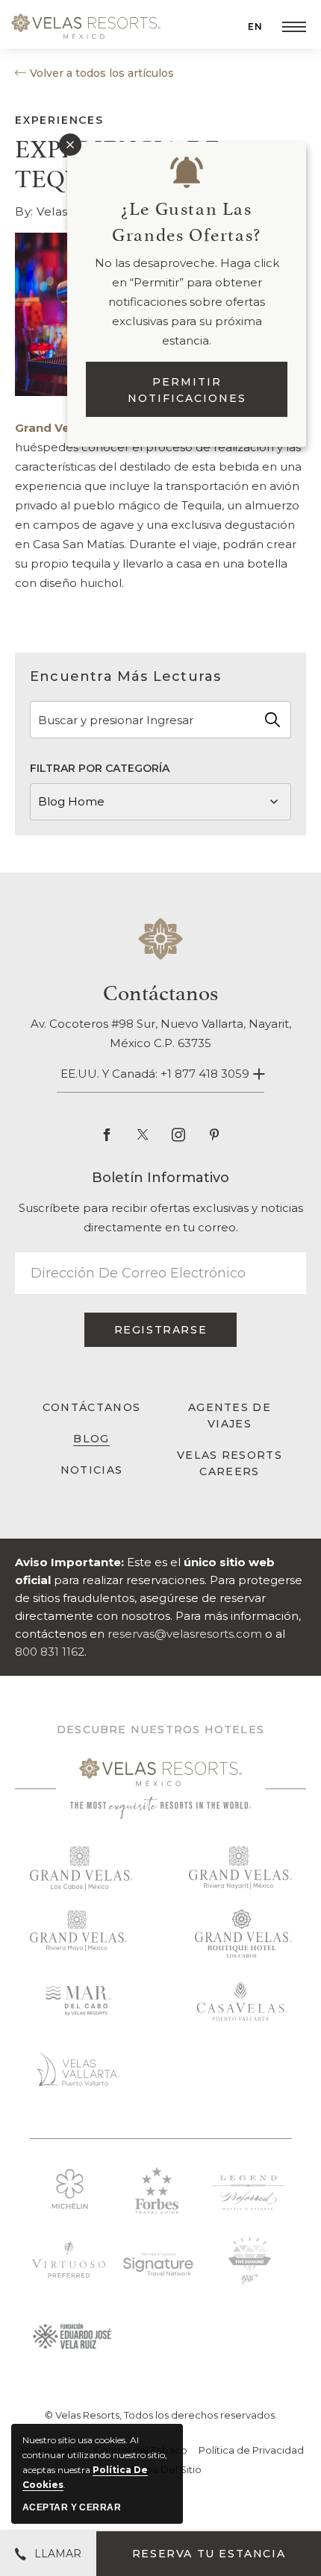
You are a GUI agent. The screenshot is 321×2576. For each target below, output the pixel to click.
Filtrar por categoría (100, 768)
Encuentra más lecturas (125, 676)
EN (256, 26)
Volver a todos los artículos (102, 73)
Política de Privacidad (251, 2450)
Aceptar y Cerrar (72, 2507)
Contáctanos (160, 990)
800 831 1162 (50, 1652)
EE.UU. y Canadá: (155, 1074)
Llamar (58, 2554)
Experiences (59, 120)
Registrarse (163, 1335)
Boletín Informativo (160, 1178)
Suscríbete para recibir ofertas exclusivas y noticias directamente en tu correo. (161, 1218)
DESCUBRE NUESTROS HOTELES (160, 1730)
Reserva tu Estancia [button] (209, 2554)
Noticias (91, 1470)
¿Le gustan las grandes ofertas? (187, 220)
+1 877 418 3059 (205, 1074)
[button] (294, 27)
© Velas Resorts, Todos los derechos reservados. (161, 2415)
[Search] (272, 720)
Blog (91, 1439)
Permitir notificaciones (187, 390)
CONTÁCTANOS (91, 1407)
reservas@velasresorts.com (185, 1634)
